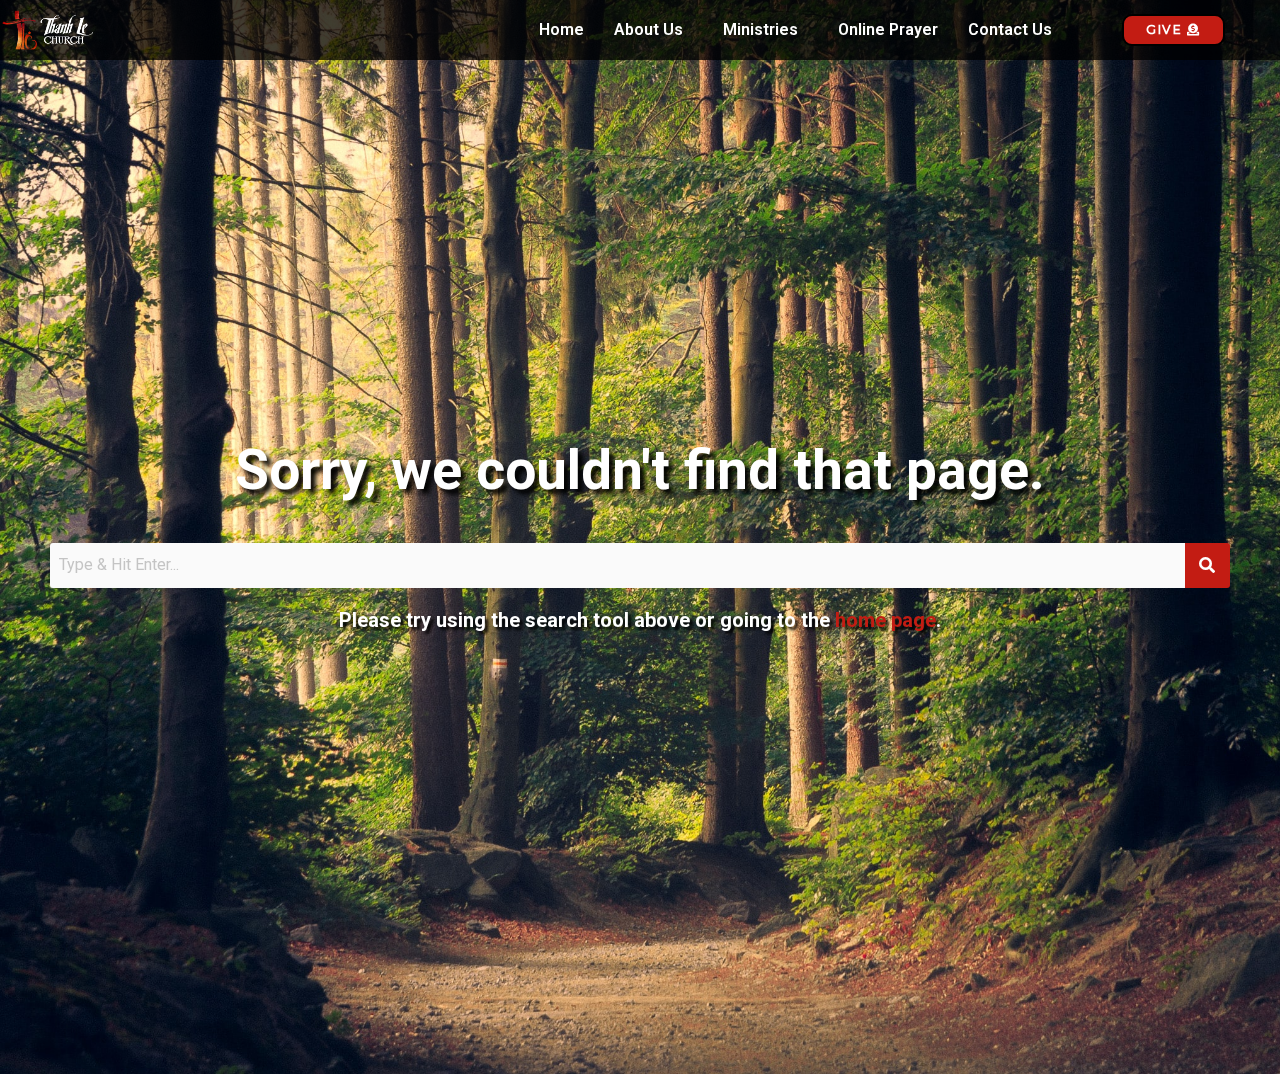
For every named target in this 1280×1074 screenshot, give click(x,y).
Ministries (760, 30)
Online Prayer (888, 30)
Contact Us (1010, 30)
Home (561, 30)
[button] (653, 30)
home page (885, 620)
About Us (648, 30)
